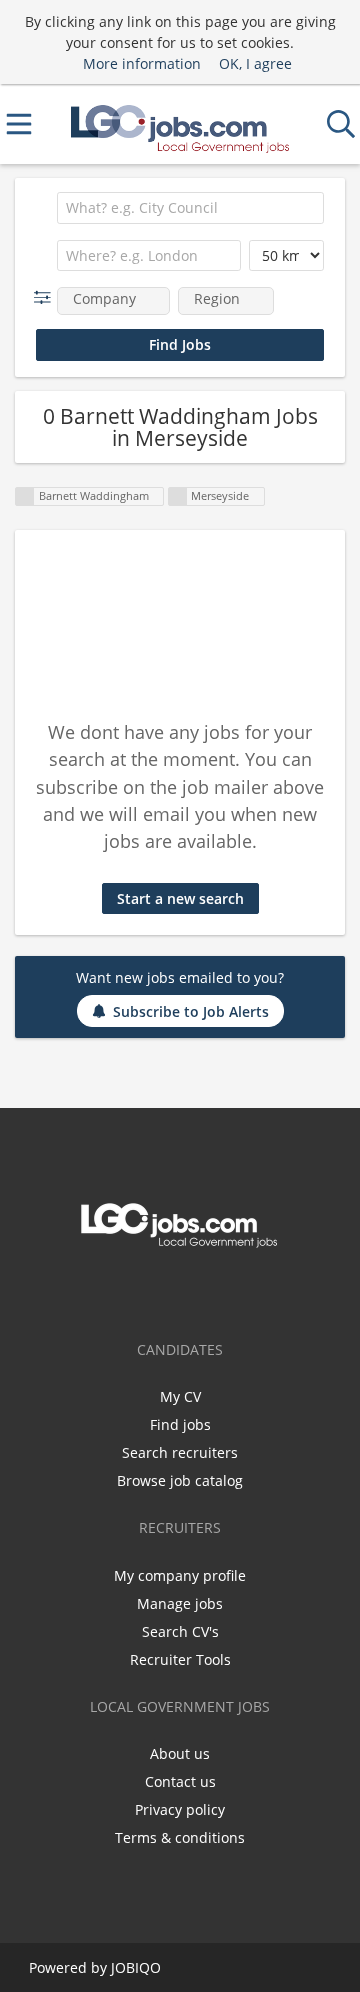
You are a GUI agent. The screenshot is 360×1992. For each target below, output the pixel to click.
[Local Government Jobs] (180, 124)
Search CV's (180, 1631)
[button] (46, 297)
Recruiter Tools (180, 1659)
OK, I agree (255, 63)
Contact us (180, 1781)
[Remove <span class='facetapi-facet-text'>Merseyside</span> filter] (178, 496)
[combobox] (190, 208)
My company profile (180, 1575)
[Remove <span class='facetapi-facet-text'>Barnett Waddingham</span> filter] (25, 496)
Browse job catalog (180, 1480)
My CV (180, 1396)
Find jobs (180, 1424)
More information (142, 63)
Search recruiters (180, 1452)
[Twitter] (180, 1290)
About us (180, 1753)
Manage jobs (180, 1603)
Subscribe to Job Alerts (191, 1011)
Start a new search (180, 898)
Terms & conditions (180, 1837)
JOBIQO (136, 1967)
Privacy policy (180, 1809)
